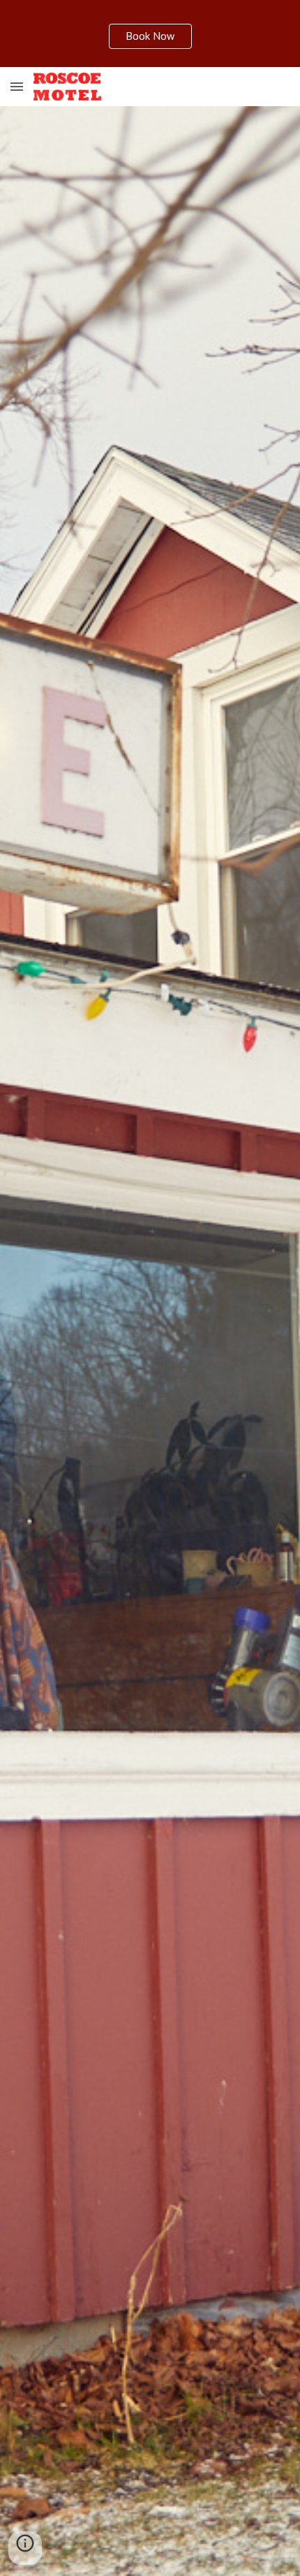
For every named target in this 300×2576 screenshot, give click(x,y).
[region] (150, 34)
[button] (17, 86)
